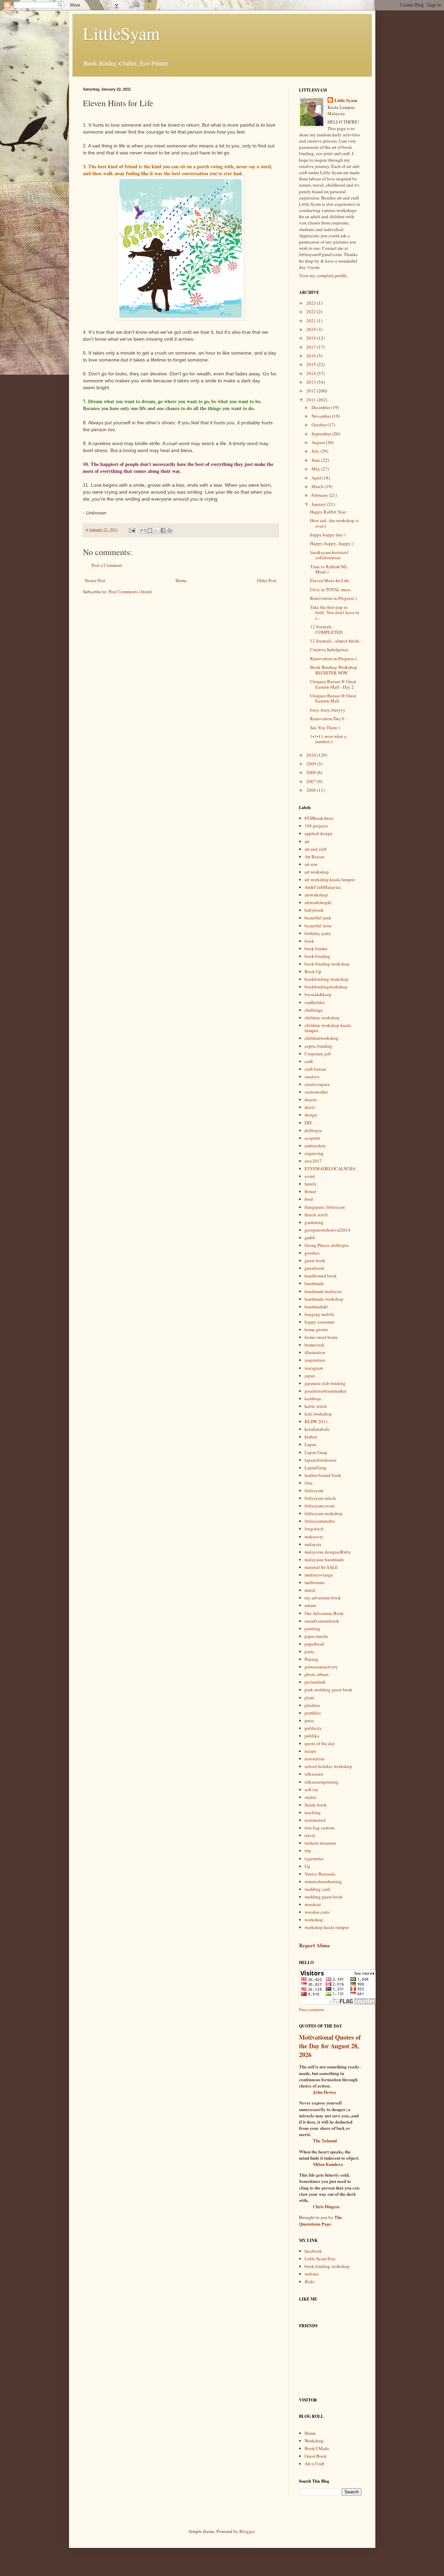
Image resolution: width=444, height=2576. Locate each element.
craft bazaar (315, 1069)
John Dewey (325, 2092)
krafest (311, 1437)
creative (312, 1077)
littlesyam (314, 1490)
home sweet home (321, 1337)
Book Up (313, 971)
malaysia (313, 1544)
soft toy (311, 1789)
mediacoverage (319, 1575)
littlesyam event (320, 1506)
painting (313, 1629)
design (311, 1115)
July (316, 451)
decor (310, 1107)
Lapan (310, 1444)
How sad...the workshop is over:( (334, 523)
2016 (312, 356)
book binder (316, 949)
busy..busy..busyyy (328, 710)
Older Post (267, 580)
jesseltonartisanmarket (326, 1391)
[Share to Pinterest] (170, 530)
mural (310, 1590)
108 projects (316, 826)
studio (310, 1797)
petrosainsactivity (321, 1667)
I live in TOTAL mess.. (331, 589)
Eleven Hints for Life (330, 580)
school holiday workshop (328, 1766)
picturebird (315, 1682)
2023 (312, 303)
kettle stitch (316, 1406)
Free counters (311, 2009)
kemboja (313, 1398)
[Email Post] (132, 530)
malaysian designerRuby (328, 1552)
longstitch (314, 1529)
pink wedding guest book (328, 1690)
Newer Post (95, 580)
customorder (316, 1092)
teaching (313, 1812)
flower (310, 1191)
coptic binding (318, 1046)
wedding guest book (324, 1897)
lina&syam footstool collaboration (329, 555)
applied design (318, 833)
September (322, 434)
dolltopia (313, 1130)
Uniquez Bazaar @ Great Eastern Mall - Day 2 (333, 684)
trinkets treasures (320, 1843)
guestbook (314, 1268)
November (322, 416)
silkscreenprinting (322, 1782)
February (320, 495)
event (310, 1176)
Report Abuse (315, 1945)
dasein (311, 1099)
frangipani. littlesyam (325, 1207)
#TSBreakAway (319, 818)
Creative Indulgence (329, 649)
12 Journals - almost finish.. (336, 641)
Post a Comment (107, 565)
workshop (314, 1920)
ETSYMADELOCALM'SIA (330, 1168)
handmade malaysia (323, 1291)
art (307, 841)
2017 (312, 347)
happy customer (319, 1322)
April (317, 478)
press (309, 1720)
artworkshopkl (318, 902)
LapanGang (315, 1468)
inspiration (315, 1360)
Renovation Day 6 (327, 719)
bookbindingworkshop (326, 987)
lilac (309, 1483)
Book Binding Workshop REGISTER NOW (334, 670)
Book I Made (317, 2448)
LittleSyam (121, 33)
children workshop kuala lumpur (328, 1028)
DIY (308, 1123)
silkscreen (314, 1774)
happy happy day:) (328, 535)
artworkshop (316, 895)
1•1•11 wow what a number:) (328, 739)
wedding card (317, 1889)
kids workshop (318, 1414)
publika (312, 1736)
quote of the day (320, 1743)
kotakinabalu (317, 1429)
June (316, 460)
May (316, 469)
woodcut (313, 1904)
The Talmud (325, 2140)
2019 (312, 329)
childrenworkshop (322, 1038)
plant (309, 1698)
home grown (316, 1329)
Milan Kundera (328, 2164)
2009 (312, 764)
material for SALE (321, 1567)
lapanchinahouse (321, 1460)
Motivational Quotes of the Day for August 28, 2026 (330, 2046)
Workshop (314, 2441)
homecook (314, 1345)
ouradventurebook (322, 1621)
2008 (312, 772)
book (309, 941)
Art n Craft (314, 2464)
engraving (314, 1153)
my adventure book (323, 1598)
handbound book (321, 1276)
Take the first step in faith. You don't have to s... (335, 613)
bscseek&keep (318, 994)
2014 (312, 373)
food (309, 1199)
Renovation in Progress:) (333, 598)
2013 (312, 382)
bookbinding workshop (327, 979)
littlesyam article (320, 1498)
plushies (312, 1705)
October (319, 425)
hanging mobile (319, 1314)
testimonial (315, 1820)
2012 (312, 391)
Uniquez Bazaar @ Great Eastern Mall (333, 698)
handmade (314, 1283)
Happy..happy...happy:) (332, 543)
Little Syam (346, 100)
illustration (315, 1352)
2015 (312, 364)
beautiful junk (318, 918)
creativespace (317, 1084)
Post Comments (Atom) (130, 592)
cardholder (315, 1002)
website (312, 2274)
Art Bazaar (314, 857)
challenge (314, 1010)
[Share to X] (156, 530)
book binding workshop (327, 964)
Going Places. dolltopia (327, 1245)
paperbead (314, 1644)
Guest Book (316, 2456)
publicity (313, 1728)
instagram (314, 1368)
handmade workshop (324, 1299)
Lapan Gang (316, 1452)
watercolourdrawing (323, 1881)
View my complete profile (323, 275)
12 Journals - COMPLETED (326, 629)
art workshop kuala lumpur (330, 879)
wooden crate (317, 1912)
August (319, 442)
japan (310, 1376)
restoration (315, 1759)
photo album (317, 1674)
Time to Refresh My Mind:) (329, 569)
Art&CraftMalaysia (323, 887)
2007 (312, 781)
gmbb (310, 1238)
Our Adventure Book (324, 1613)
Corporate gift (318, 1054)
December (321, 407)
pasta (309, 1651)
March (318, 486)
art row (311, 864)
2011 (312, 400)
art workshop (317, 872)
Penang (311, 1659)
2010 (312, 755)
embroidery (315, 1146)
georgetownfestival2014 (327, 1230)
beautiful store (318, 926)
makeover (314, 1537)
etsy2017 (313, 1161)
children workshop (322, 1018)
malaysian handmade (324, 1559)
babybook (314, 910)
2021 (312, 321)
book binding (317, 956)
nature (310, 1605)
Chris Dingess (326, 2206)
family (311, 1184)
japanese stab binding (325, 1383)
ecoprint (312, 1138)
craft (309, 1061)
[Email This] (143, 530)
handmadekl (316, 1307)
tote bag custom (319, 1828)
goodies (312, 1253)
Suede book (316, 1805)
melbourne (315, 1582)
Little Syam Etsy (320, 2259)
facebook (313, 2251)
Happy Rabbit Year (328, 512)
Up (307, 1866)
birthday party (318, 933)
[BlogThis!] (150, 530)
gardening (314, 1222)
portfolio (313, 1713)
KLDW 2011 (316, 1421)
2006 (312, 790)
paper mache (316, 1636)
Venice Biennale (320, 1874)
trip (308, 1851)
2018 (312, 338)
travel (310, 1835)
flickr (309, 2281)
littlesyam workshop (324, 1513)
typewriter (314, 1859)
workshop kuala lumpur (327, 1927)
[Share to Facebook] (163, 530)
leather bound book (323, 1475)
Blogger (247, 2531)
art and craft (316, 849)
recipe (310, 1751)
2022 (312, 312)
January (319, 504)
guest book (315, 1260)
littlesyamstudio (320, 1521)
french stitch (316, 1215)
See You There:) (325, 728)
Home (181, 580)
